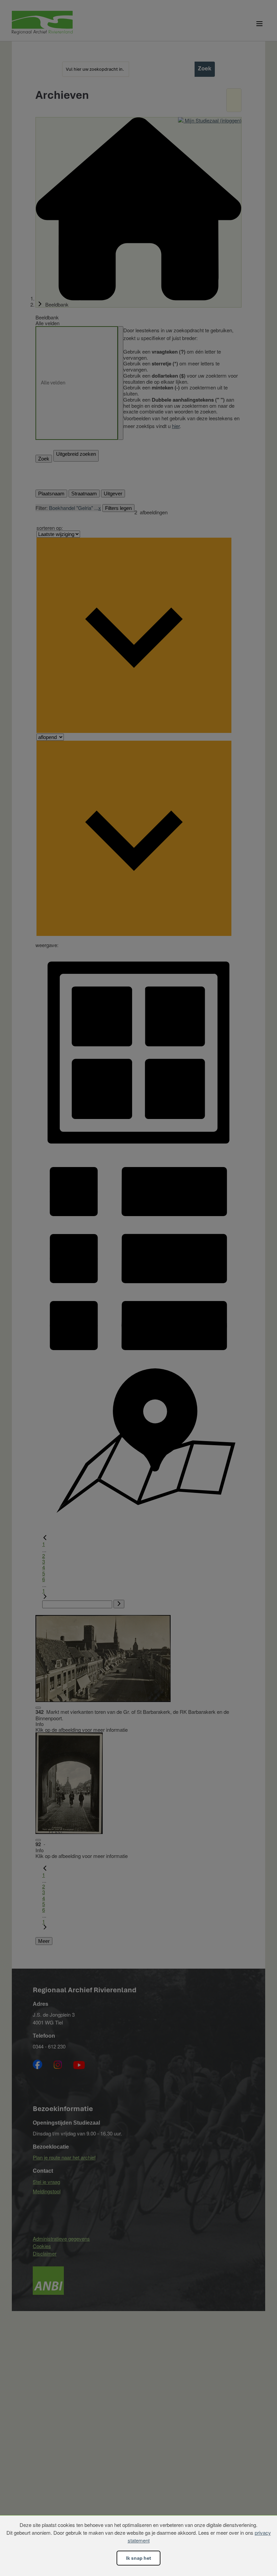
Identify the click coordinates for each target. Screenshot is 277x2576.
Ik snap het (138, 2558)
